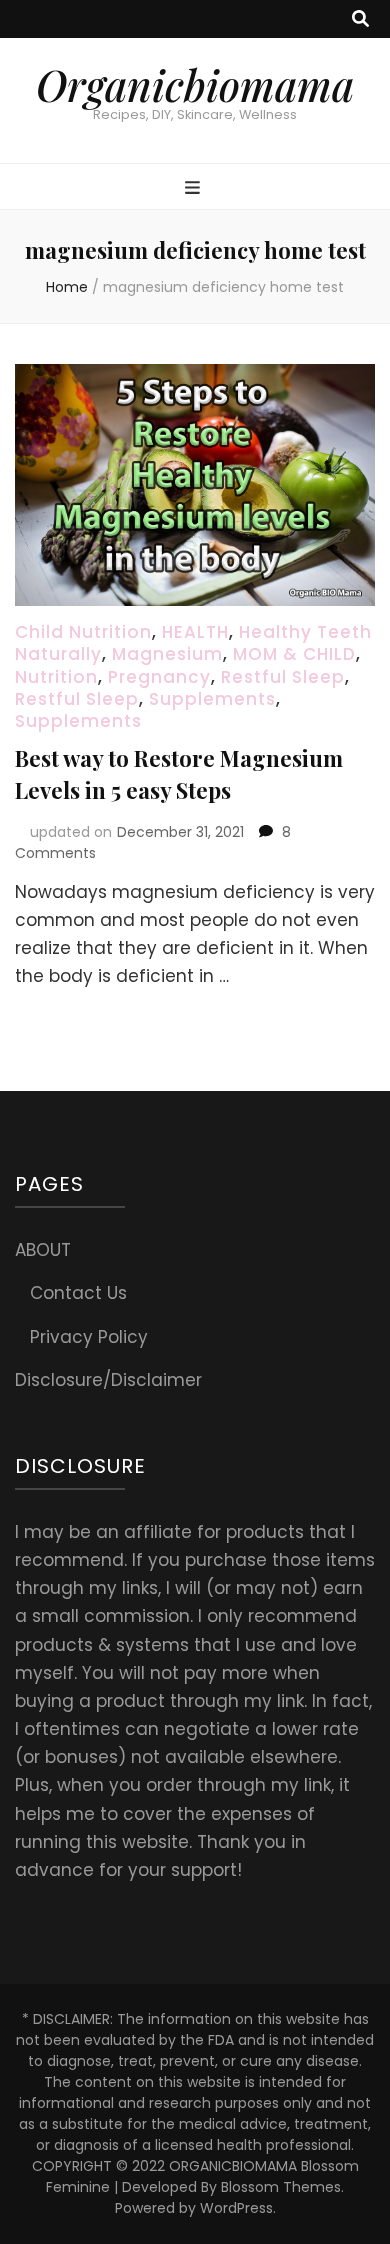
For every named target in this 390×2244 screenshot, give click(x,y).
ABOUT (43, 1250)
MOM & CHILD (294, 654)
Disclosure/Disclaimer (108, 1380)
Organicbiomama (195, 85)
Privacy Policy (89, 1337)
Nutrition (56, 677)
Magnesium (167, 654)
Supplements (212, 699)
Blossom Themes (281, 2187)
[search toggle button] (360, 19)
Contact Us (78, 1293)
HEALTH (195, 632)
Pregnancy (159, 677)
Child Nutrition (83, 632)
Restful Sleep (283, 677)
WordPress (236, 2208)
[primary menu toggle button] (195, 188)
